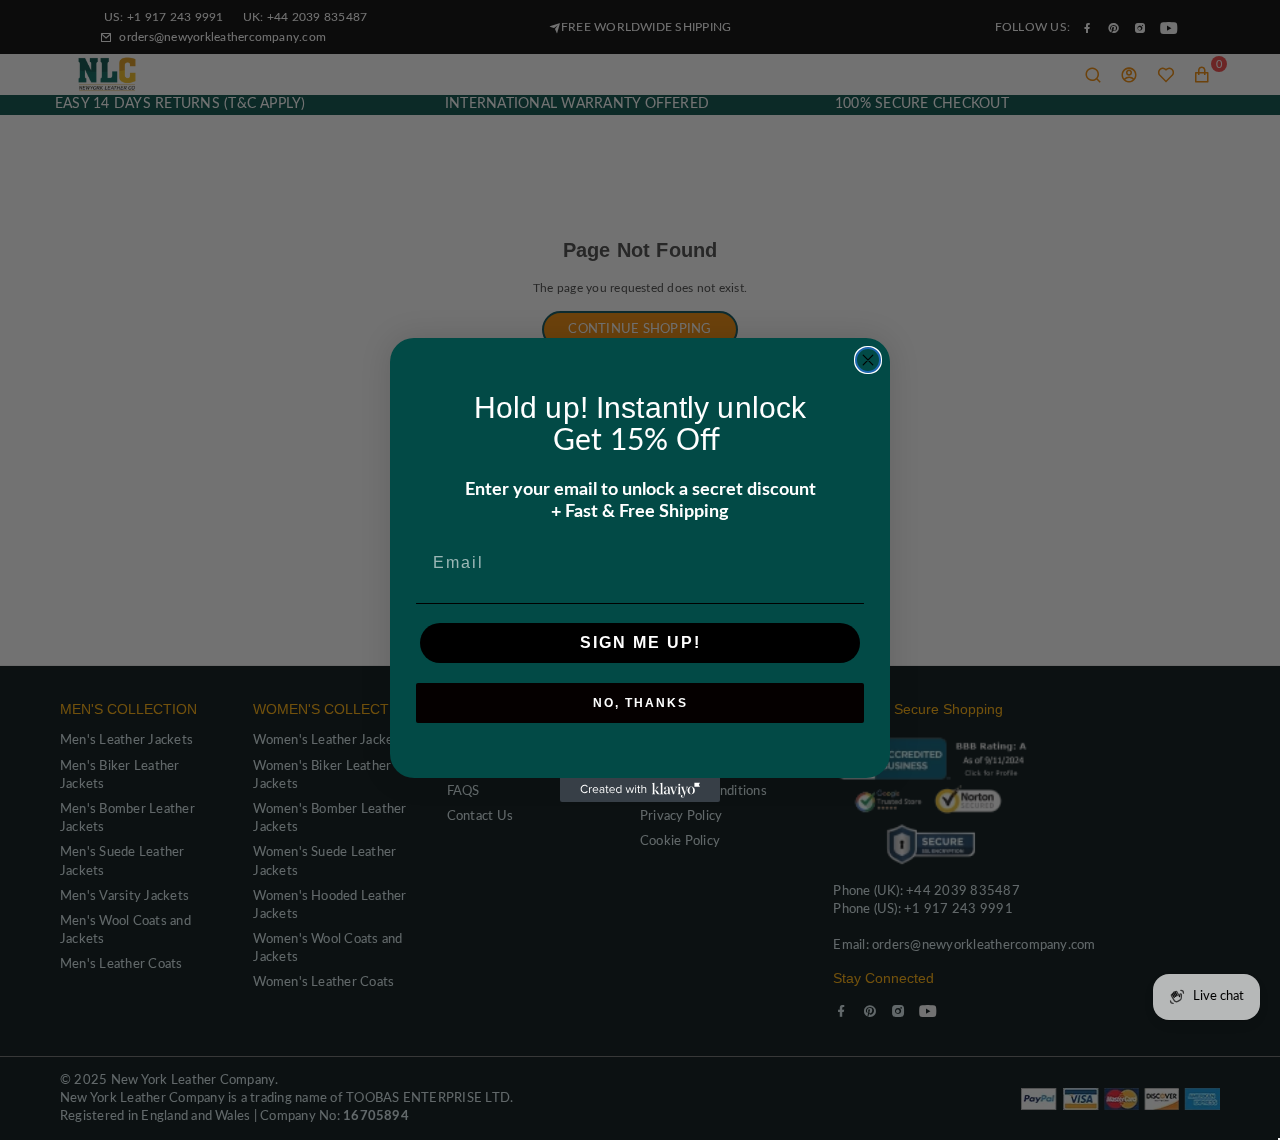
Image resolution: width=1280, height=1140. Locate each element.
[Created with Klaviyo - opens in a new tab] (640, 790)
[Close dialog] (868, 360)
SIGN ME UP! (640, 642)
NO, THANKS (640, 703)
